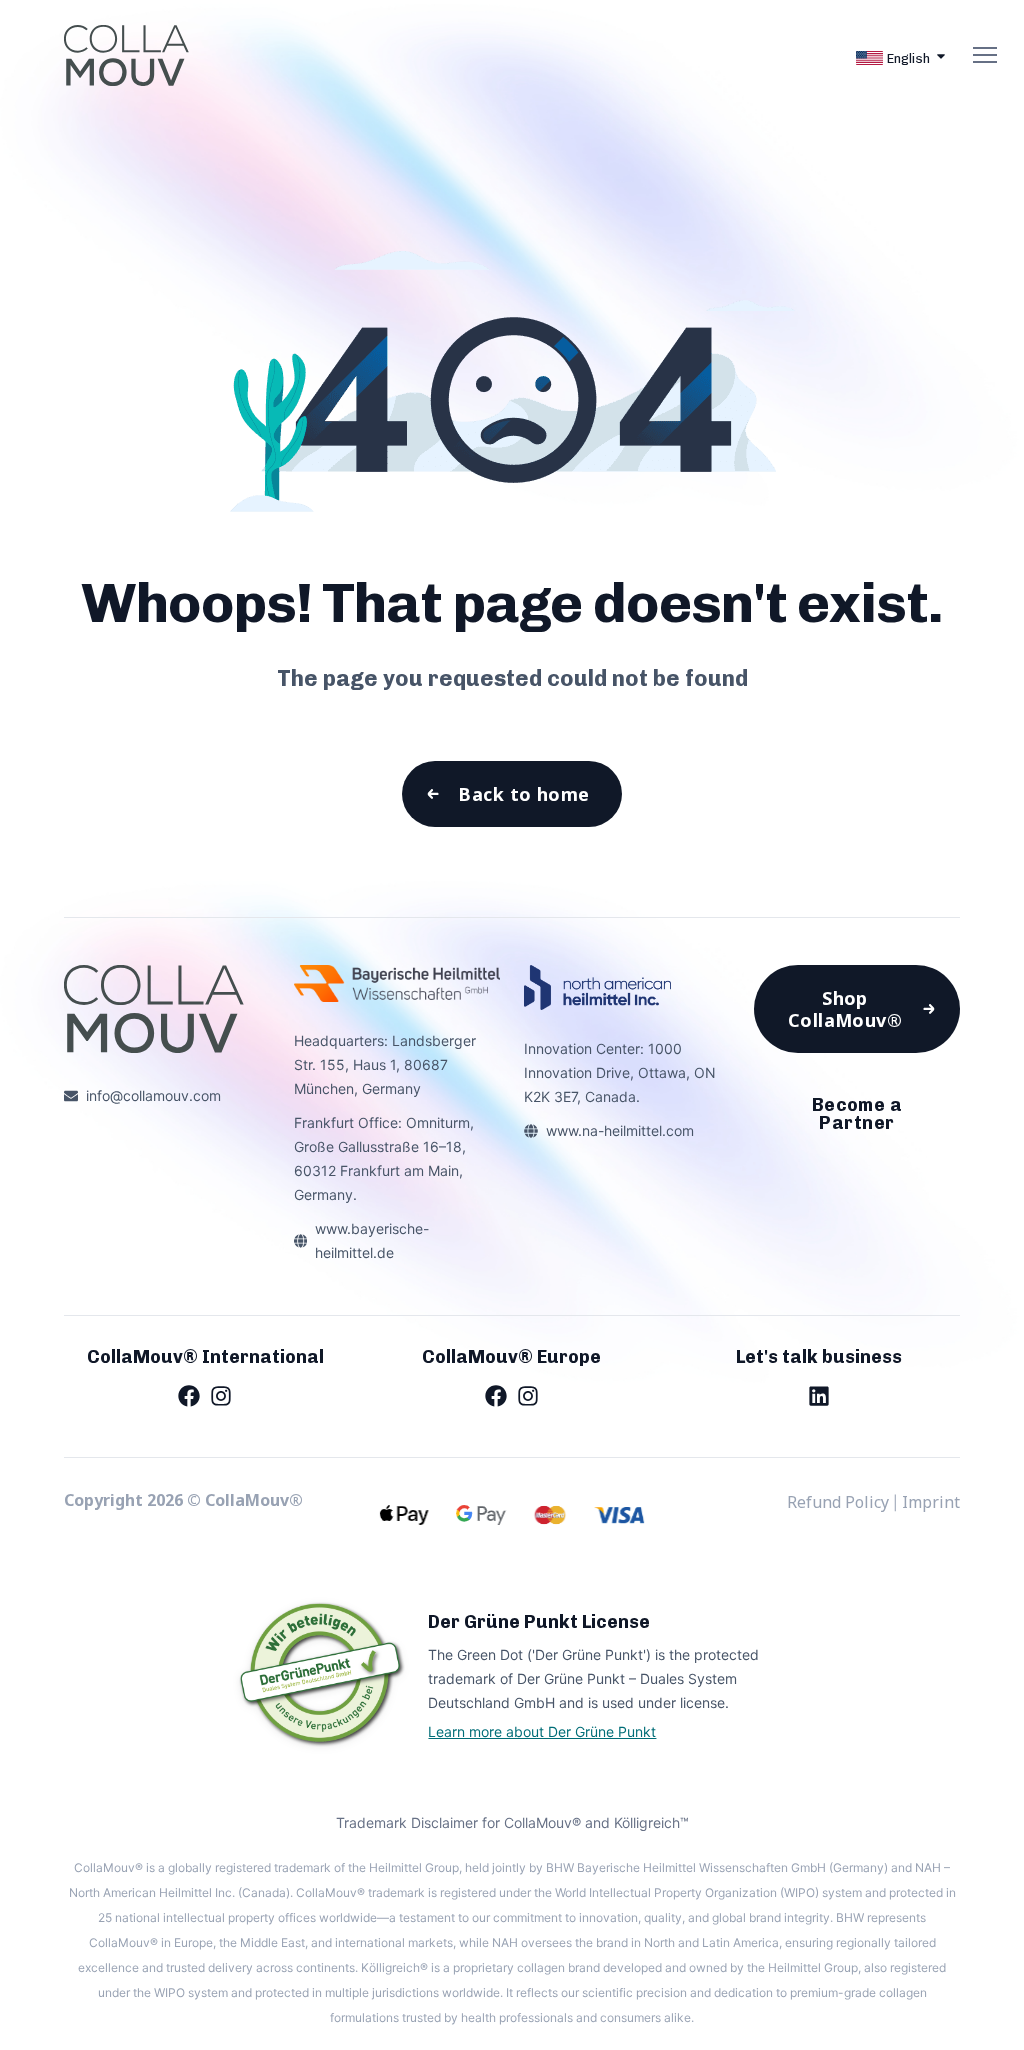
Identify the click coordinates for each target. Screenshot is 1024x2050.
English (908, 58)
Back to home (523, 794)
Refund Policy (838, 1502)
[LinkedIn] (819, 1395)
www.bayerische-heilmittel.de (372, 1240)
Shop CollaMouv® (845, 1009)
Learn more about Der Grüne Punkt (542, 1731)
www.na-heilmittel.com (620, 1130)
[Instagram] (221, 1395)
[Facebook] (189, 1395)
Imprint (931, 1502)
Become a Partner (857, 1114)
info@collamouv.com (153, 1095)
